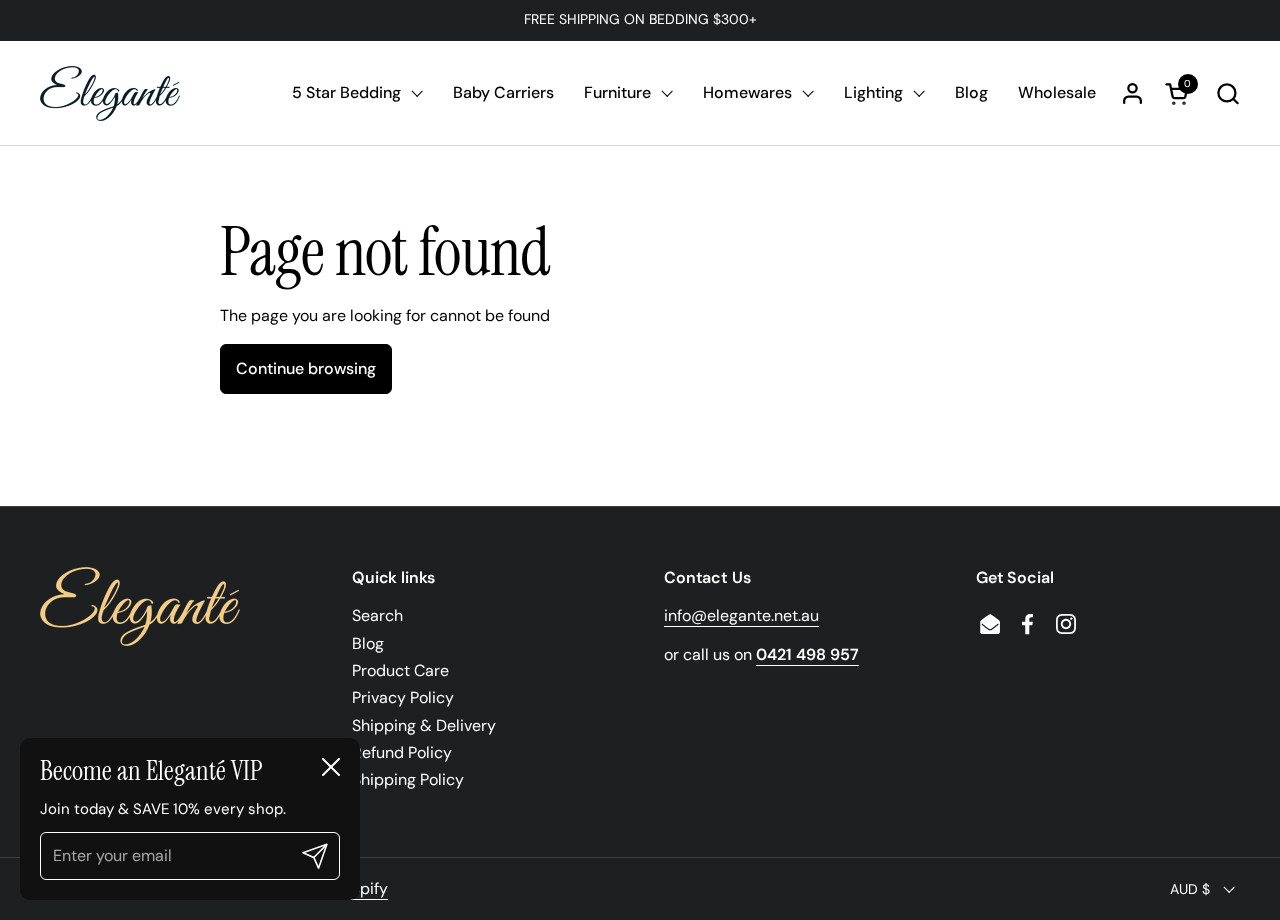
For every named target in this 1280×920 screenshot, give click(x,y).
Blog (368, 643)
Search (377, 615)
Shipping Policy (408, 779)
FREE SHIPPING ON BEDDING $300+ (640, 19)
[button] (1227, 93)
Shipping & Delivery (424, 725)
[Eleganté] (110, 93)
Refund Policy (402, 752)
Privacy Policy (403, 697)
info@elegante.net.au (741, 615)
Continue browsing (306, 368)
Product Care (400, 670)
